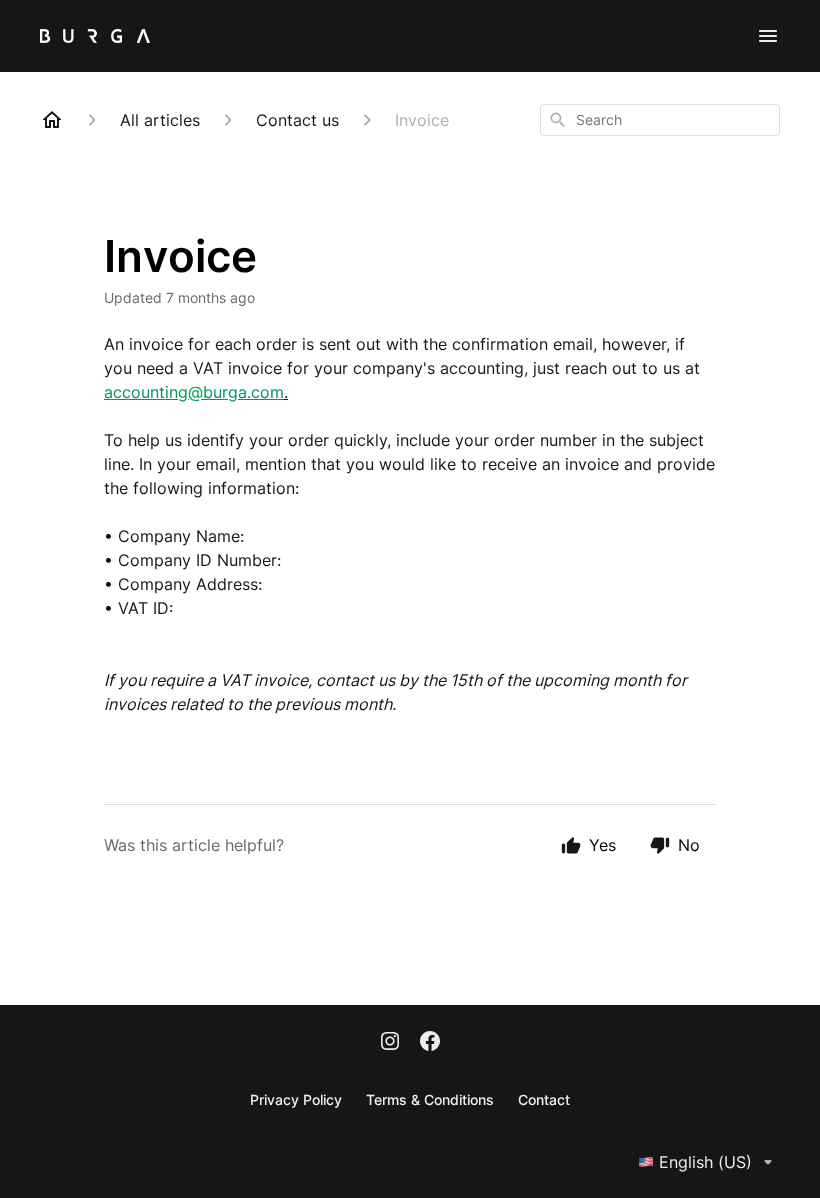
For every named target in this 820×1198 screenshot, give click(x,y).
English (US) (705, 1162)
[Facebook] (430, 1043)
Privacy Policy (296, 1099)
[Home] (52, 120)
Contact (544, 1099)
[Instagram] (390, 1043)
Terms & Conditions (430, 1099)
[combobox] (660, 120)
